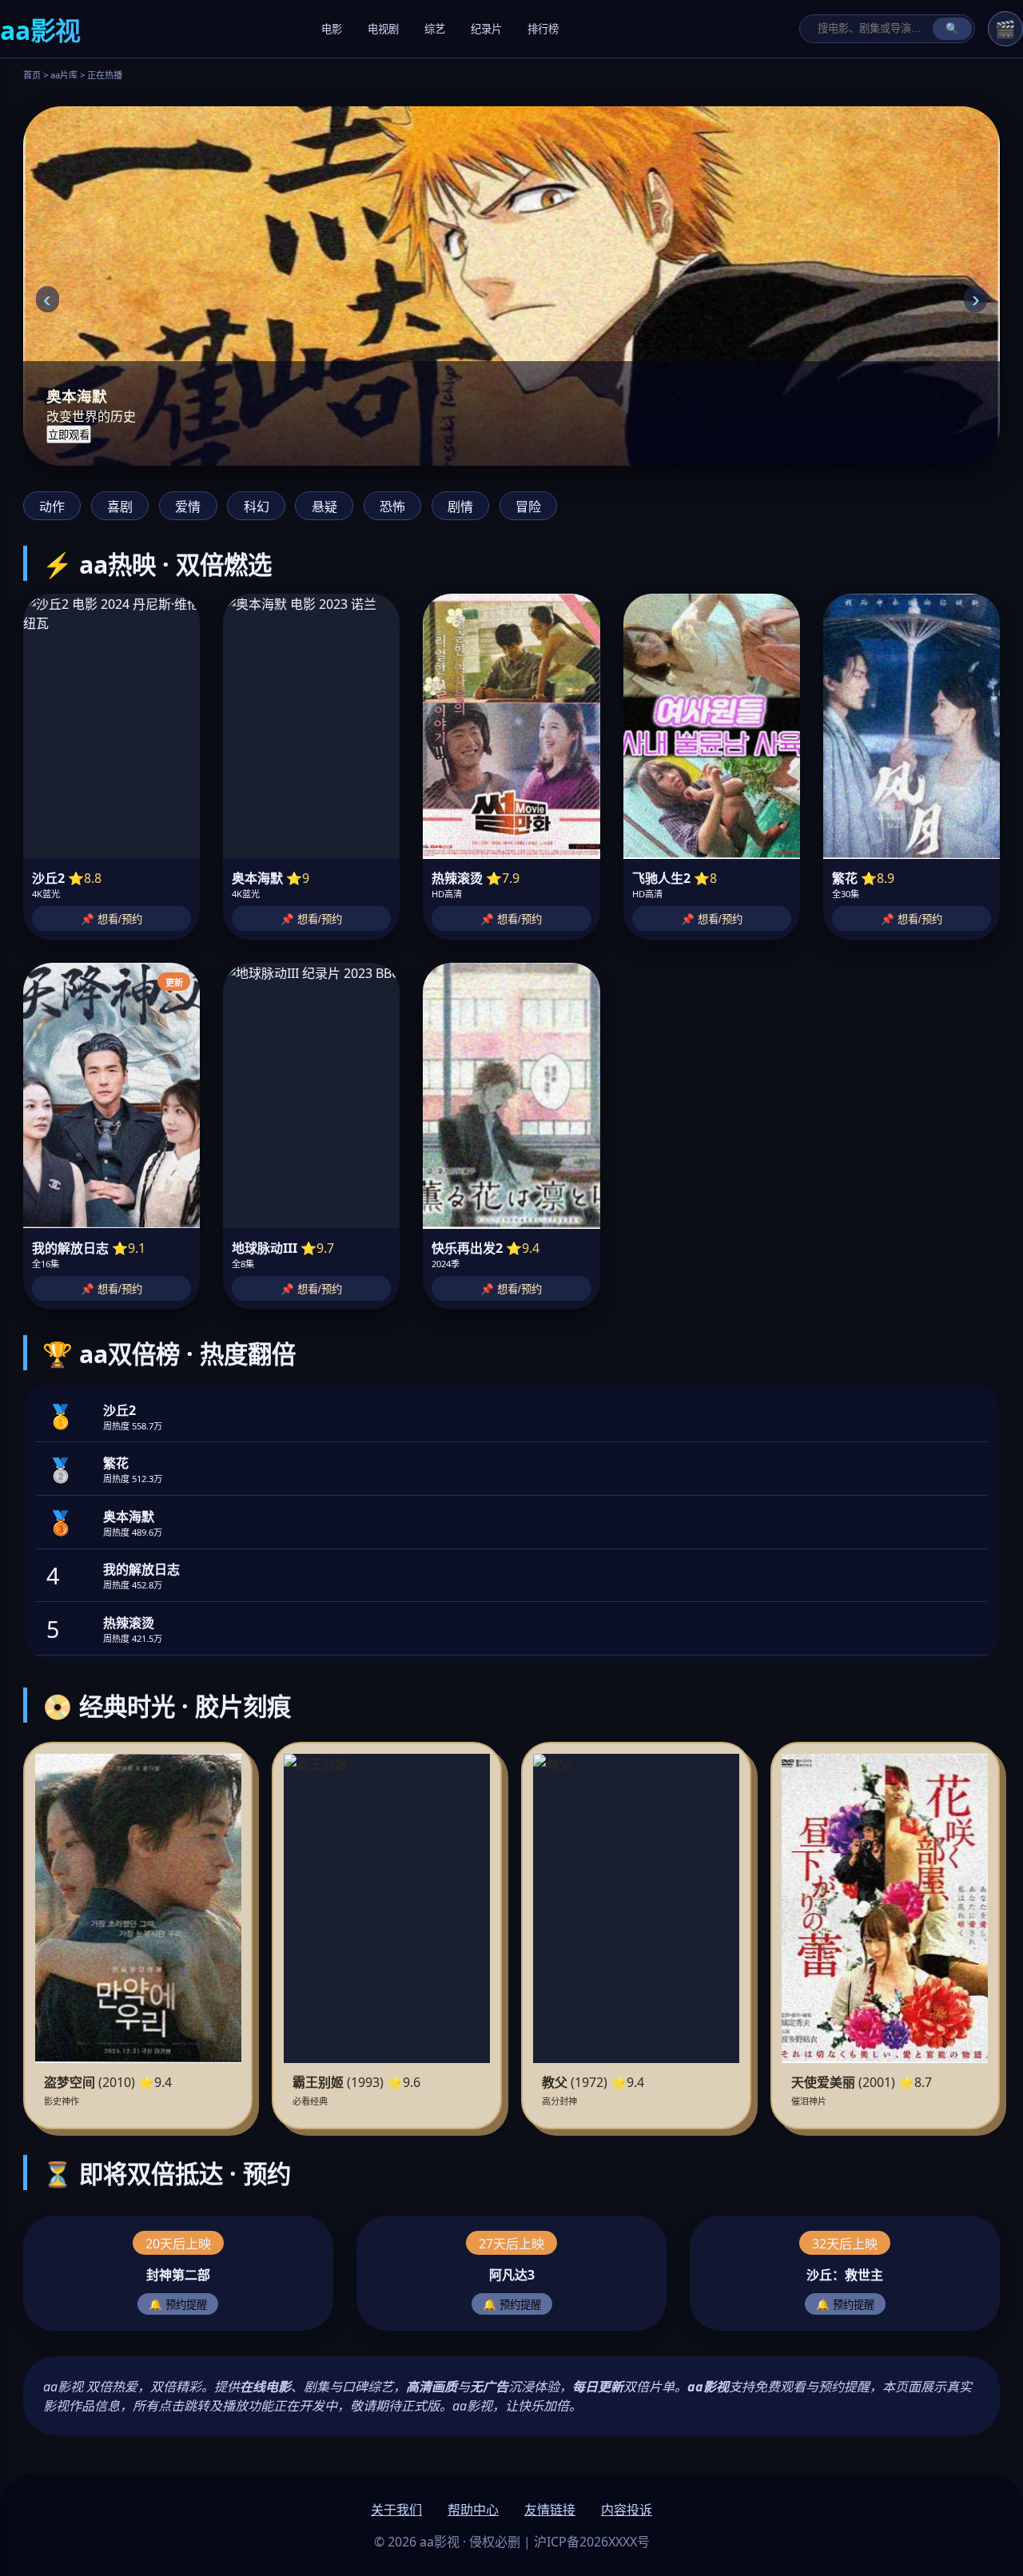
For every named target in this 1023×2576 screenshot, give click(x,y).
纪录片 (486, 29)
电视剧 (383, 29)
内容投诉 (627, 2510)
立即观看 (69, 435)
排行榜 (543, 29)
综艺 (435, 29)
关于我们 (396, 2510)
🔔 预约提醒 (178, 2305)
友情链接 (550, 2510)
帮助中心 (473, 2510)
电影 (332, 29)
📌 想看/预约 (111, 919)
